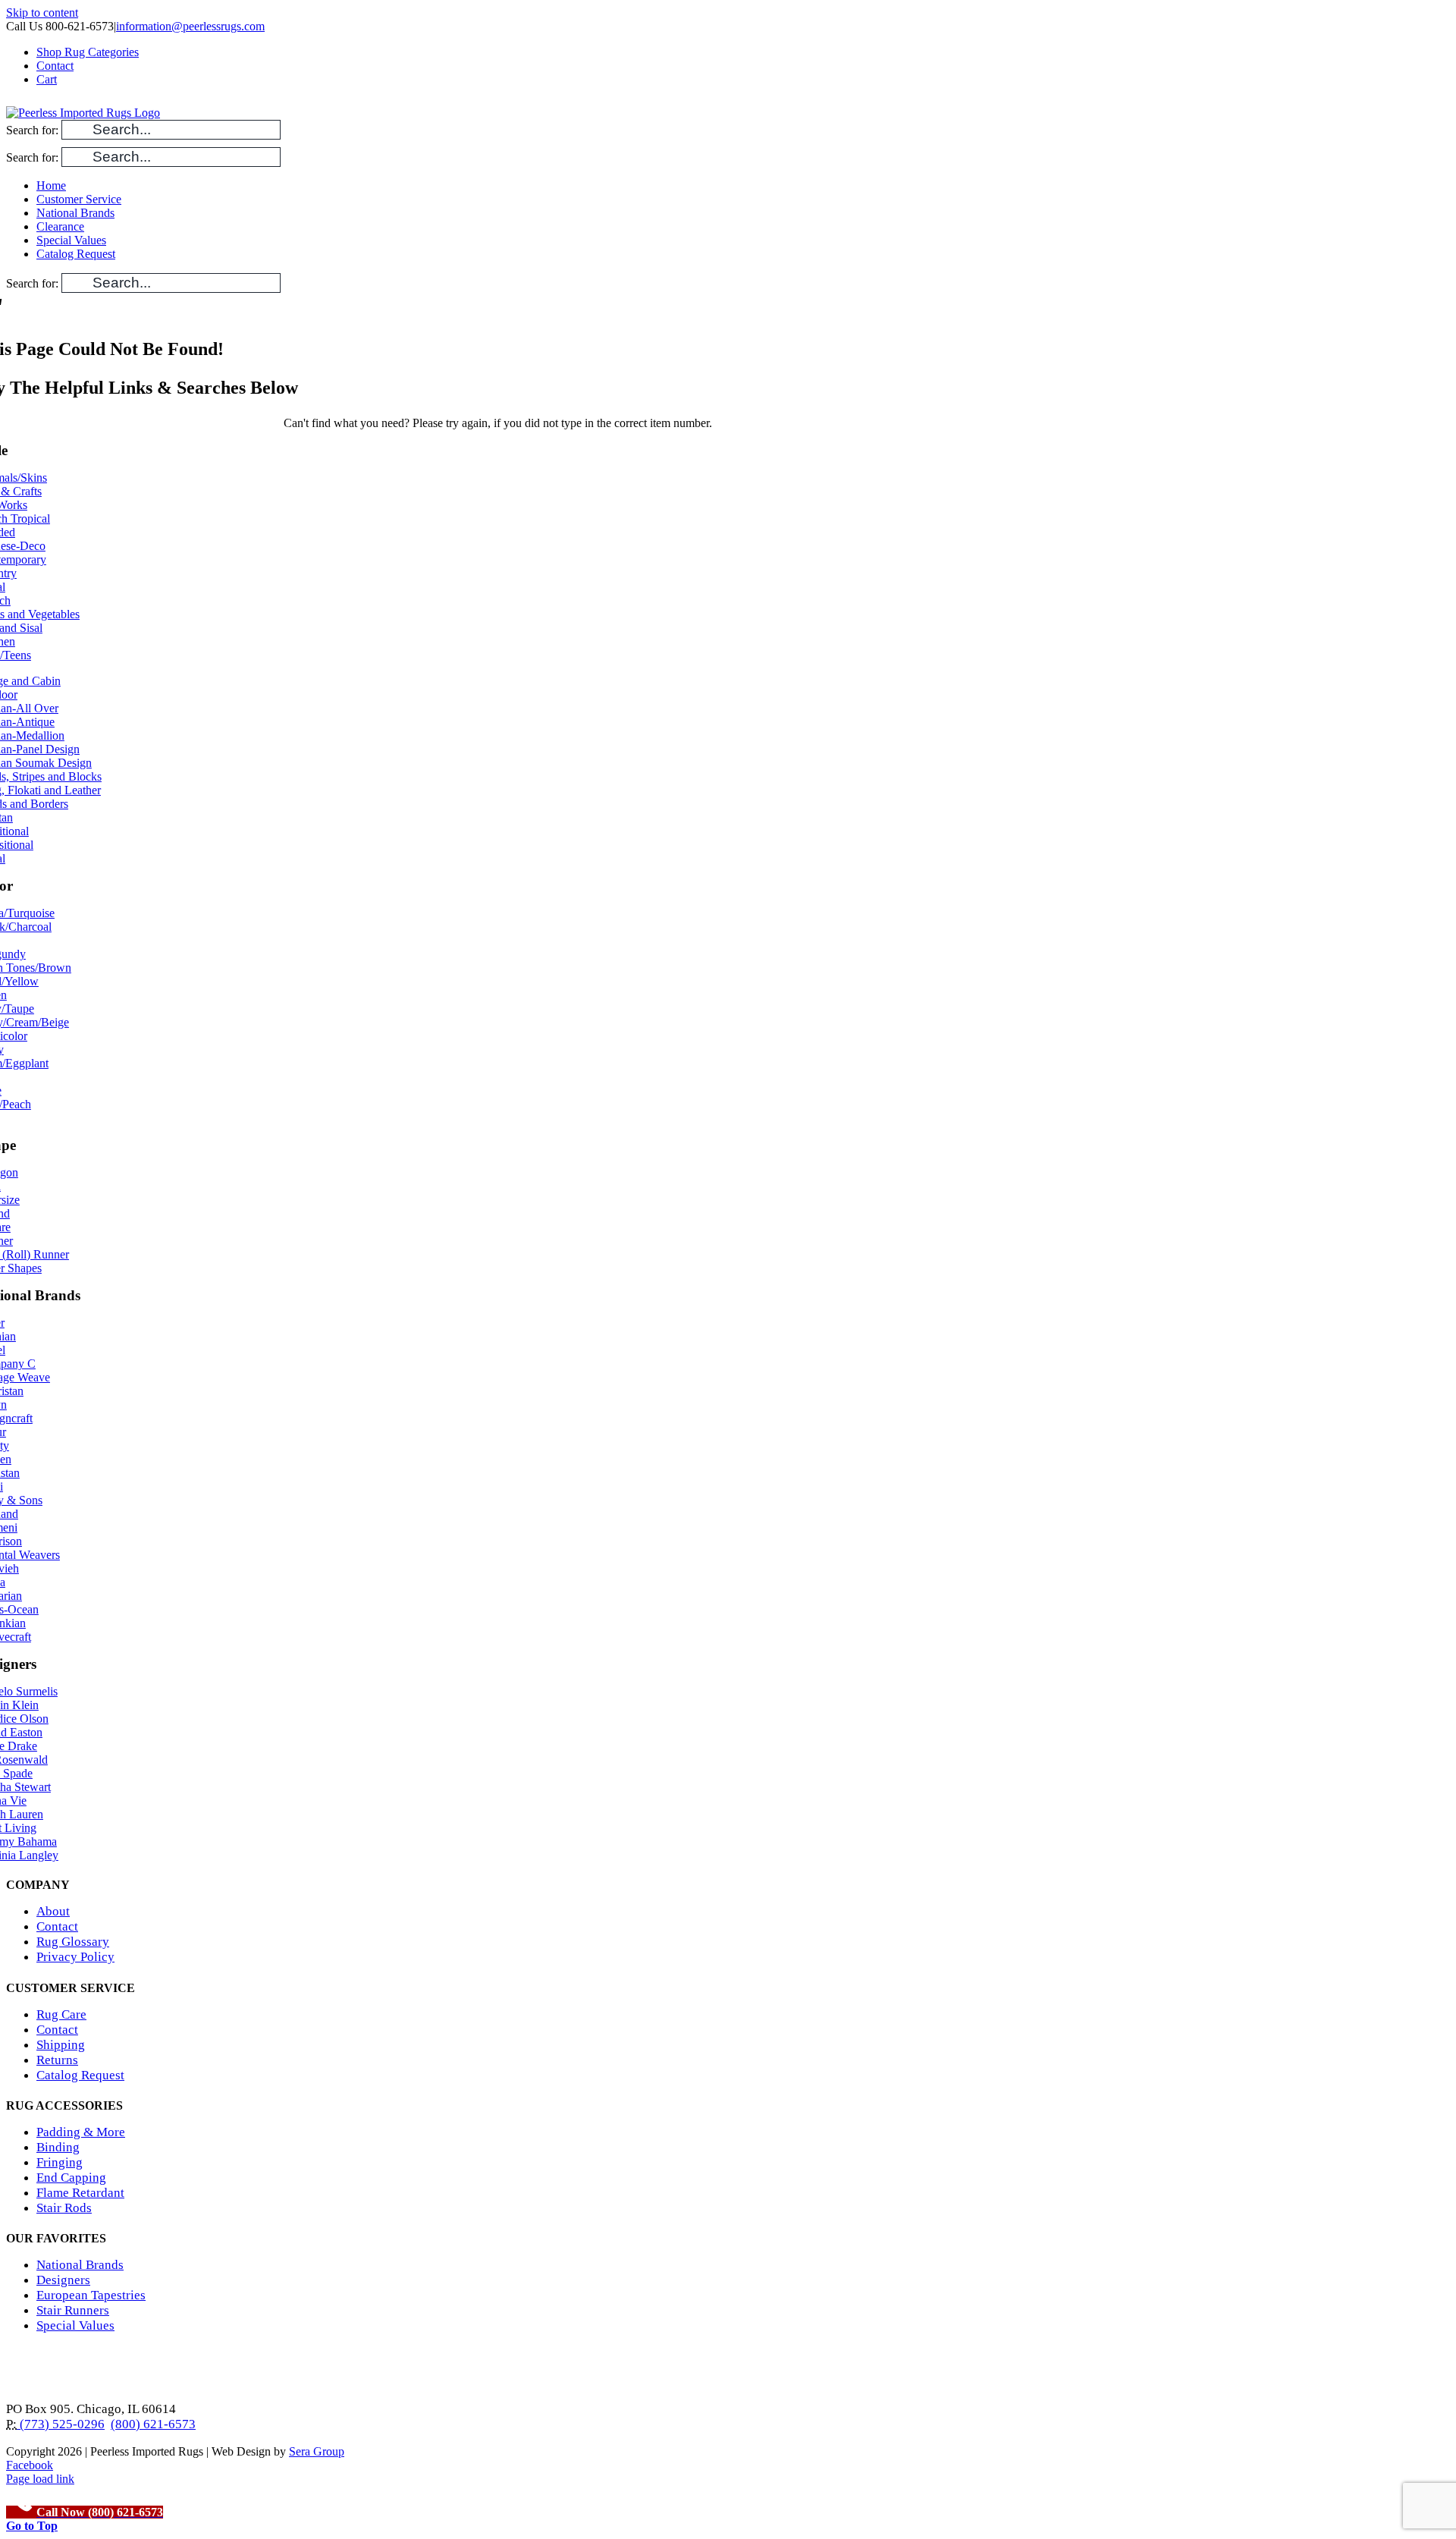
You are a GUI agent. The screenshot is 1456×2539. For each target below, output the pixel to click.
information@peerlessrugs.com (190, 26)
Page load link (40, 2479)
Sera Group (317, 2451)
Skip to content (42, 13)
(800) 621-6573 (153, 2424)
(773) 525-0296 (61, 2424)
